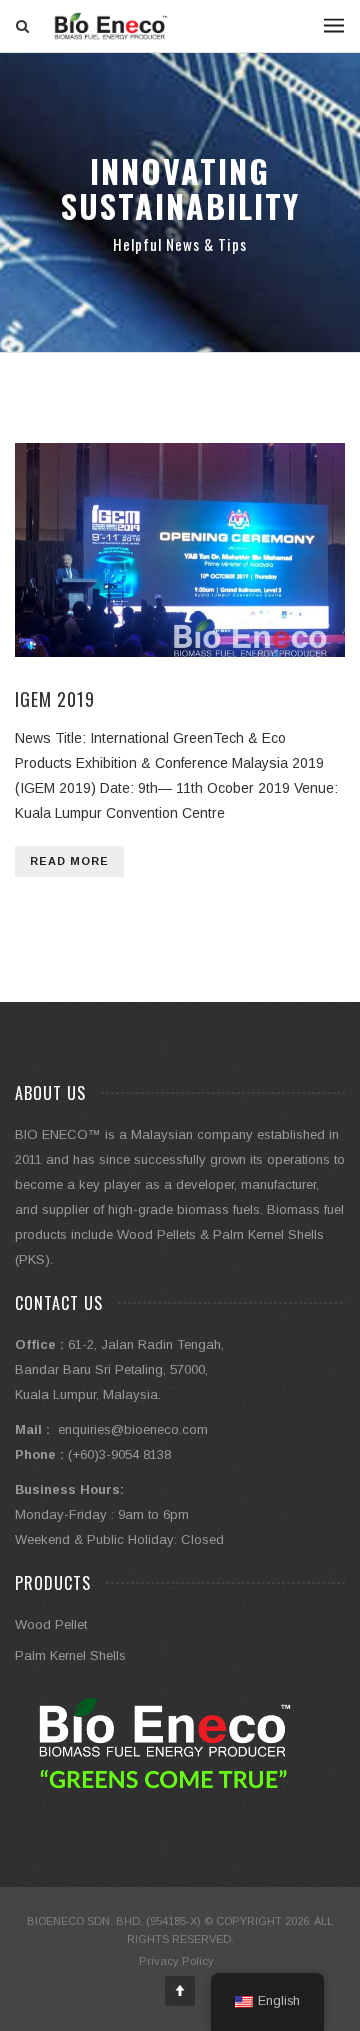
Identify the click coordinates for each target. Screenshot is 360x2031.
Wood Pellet (51, 1624)
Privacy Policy (176, 1961)
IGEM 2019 (55, 699)
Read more (69, 861)
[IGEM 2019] (180, 550)
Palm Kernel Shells (70, 1655)
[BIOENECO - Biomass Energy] (111, 26)
